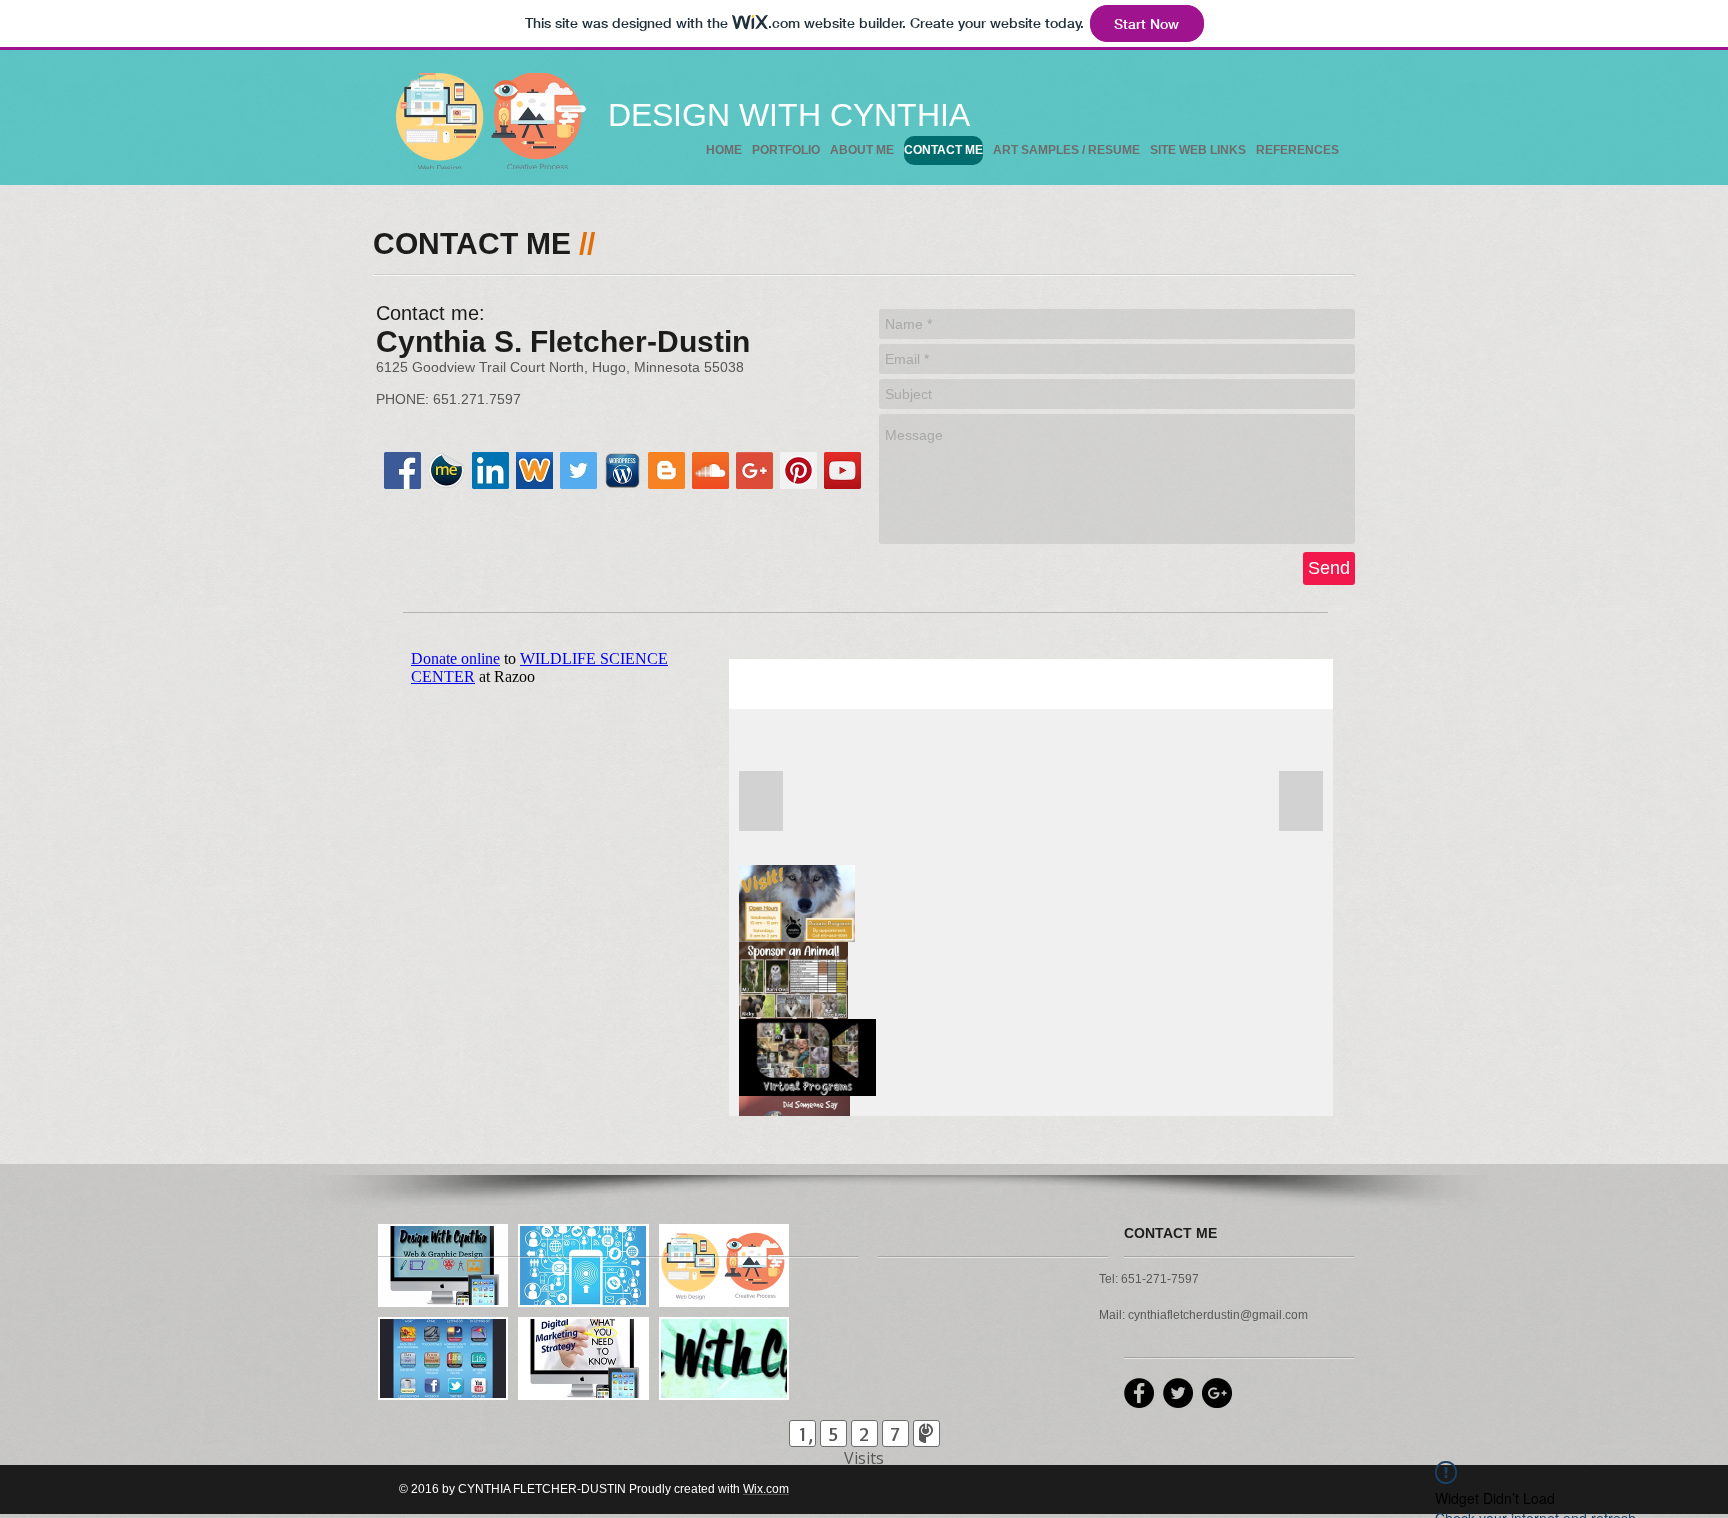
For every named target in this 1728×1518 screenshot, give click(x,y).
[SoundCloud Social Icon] (710, 470)
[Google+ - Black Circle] (1217, 1393)
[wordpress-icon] (622, 470)
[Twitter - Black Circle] (1178, 1393)
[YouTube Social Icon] (842, 470)
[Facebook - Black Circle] (1139, 1393)
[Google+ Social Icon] (754, 470)
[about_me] (446, 470)
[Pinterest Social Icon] (798, 470)
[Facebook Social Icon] (402, 470)
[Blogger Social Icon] (666, 470)
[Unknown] (534, 470)
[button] (443, 1265)
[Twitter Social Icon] (578, 470)
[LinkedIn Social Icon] (490, 470)
